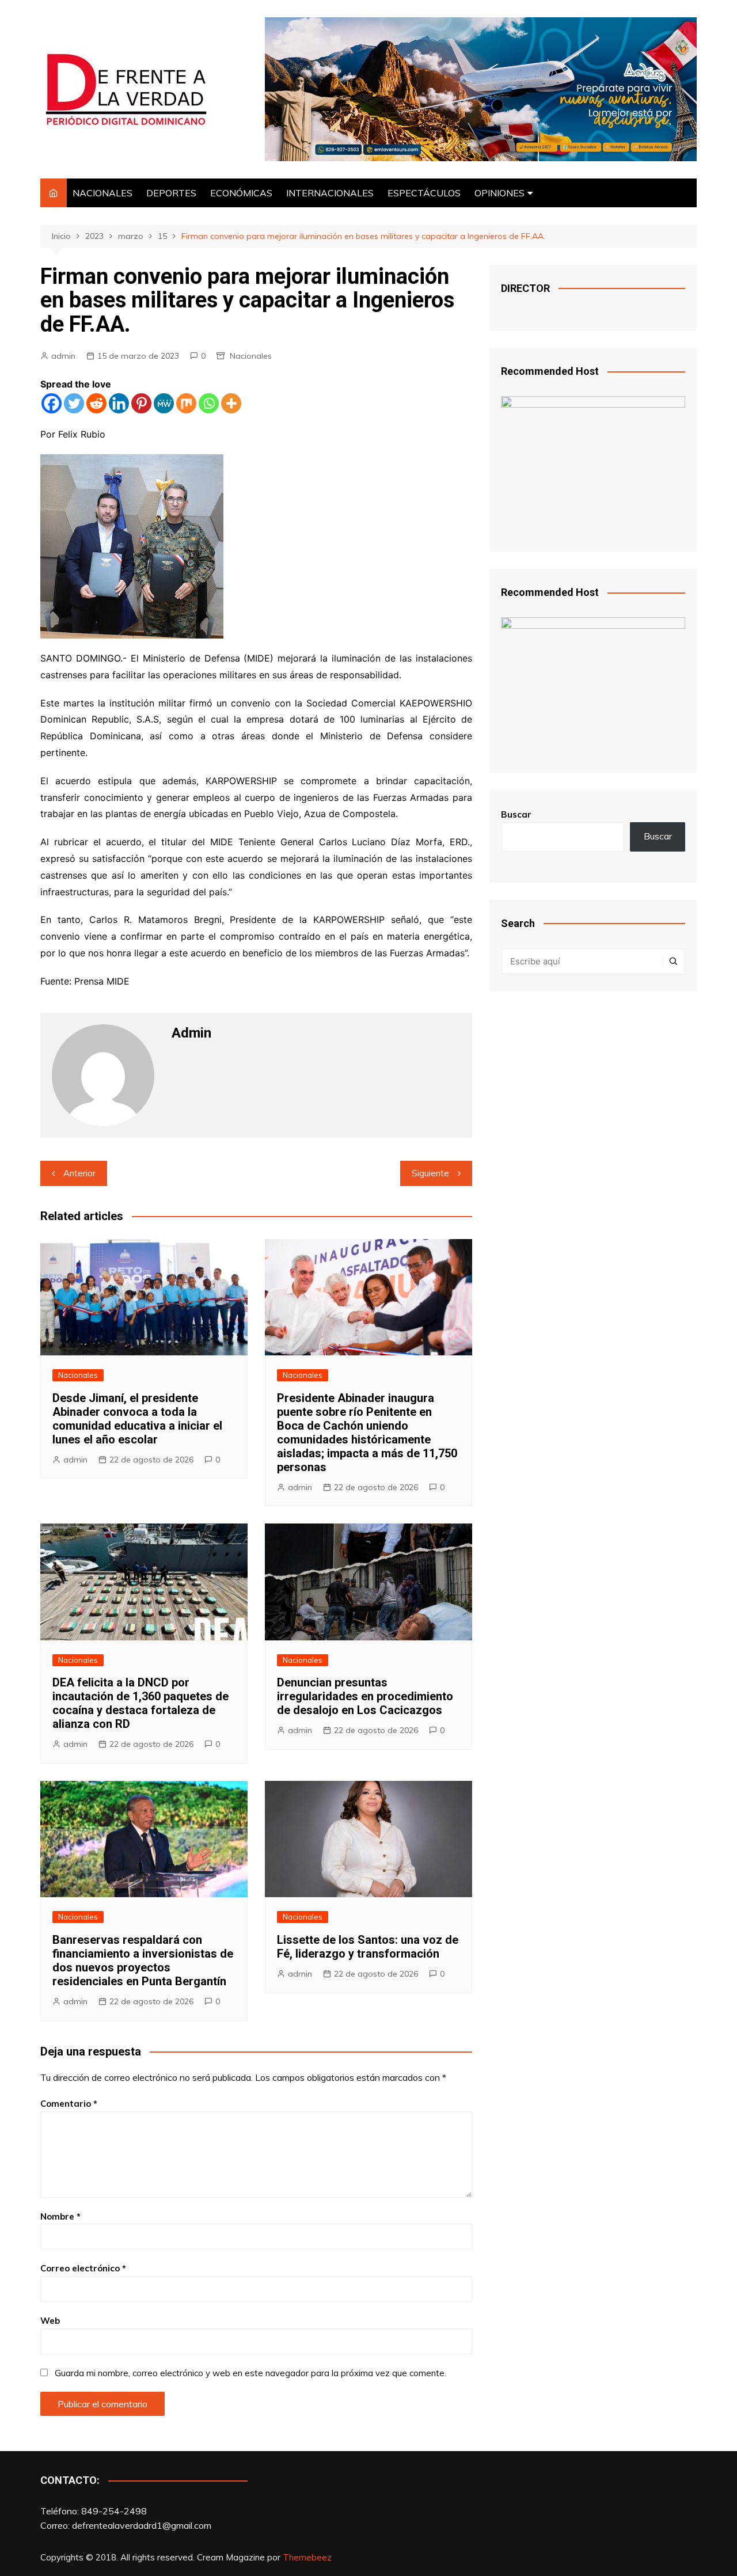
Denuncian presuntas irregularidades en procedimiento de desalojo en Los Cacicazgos (365, 1696)
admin (63, 356)
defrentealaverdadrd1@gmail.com (142, 2525)
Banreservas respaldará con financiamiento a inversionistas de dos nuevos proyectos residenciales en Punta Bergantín (143, 1961)
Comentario (69, 2104)
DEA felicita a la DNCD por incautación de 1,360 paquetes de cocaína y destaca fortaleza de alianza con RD (140, 1703)
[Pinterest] (141, 403)
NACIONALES (102, 193)
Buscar (516, 814)
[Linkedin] (119, 403)
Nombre (60, 2216)
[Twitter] (74, 403)
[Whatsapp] (209, 403)
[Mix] (186, 403)
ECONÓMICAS (241, 193)
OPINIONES (499, 193)
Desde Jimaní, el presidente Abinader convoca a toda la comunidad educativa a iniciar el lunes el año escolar (137, 1419)
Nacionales (251, 356)
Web (50, 2321)
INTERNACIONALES (330, 193)
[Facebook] (52, 403)
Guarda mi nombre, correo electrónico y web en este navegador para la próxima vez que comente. (250, 2373)
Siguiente (430, 1173)
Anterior (79, 1173)
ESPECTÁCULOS (424, 193)
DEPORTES (171, 193)
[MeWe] (164, 403)
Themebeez (307, 2557)
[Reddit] (96, 403)
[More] (231, 403)
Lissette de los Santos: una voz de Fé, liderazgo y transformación (368, 1947)
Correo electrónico (83, 2268)
